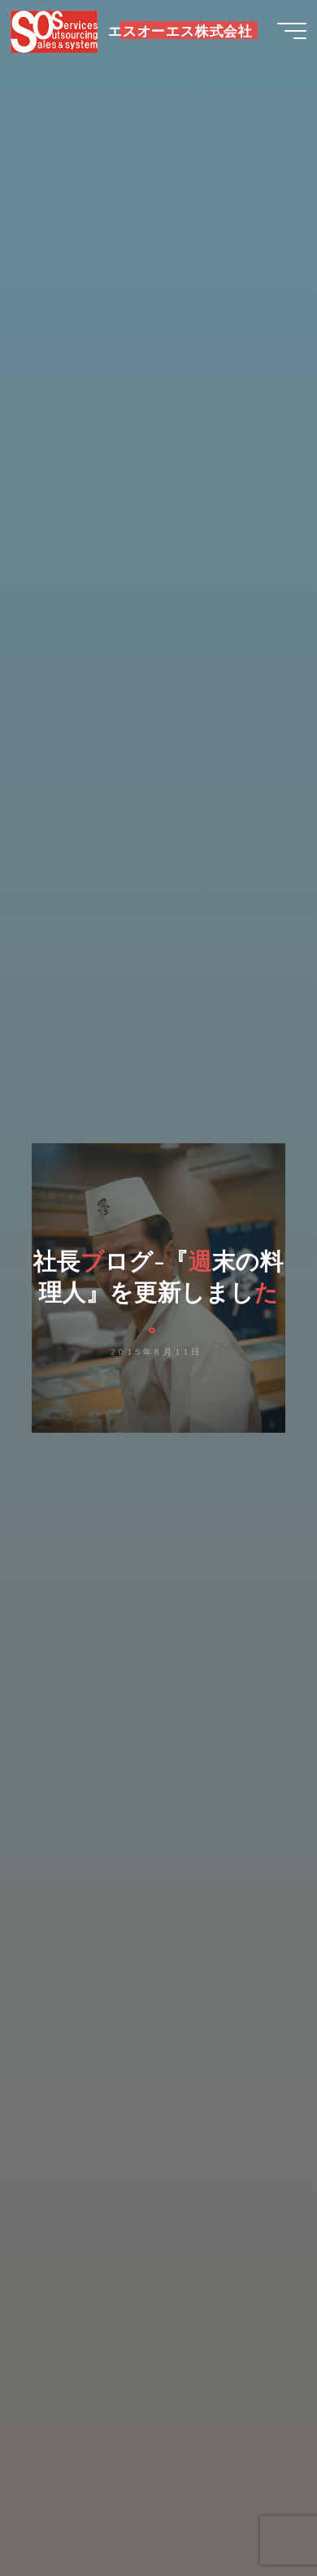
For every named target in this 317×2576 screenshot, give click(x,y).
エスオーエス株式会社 (180, 30)
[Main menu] (292, 31)
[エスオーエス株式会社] (54, 30)
